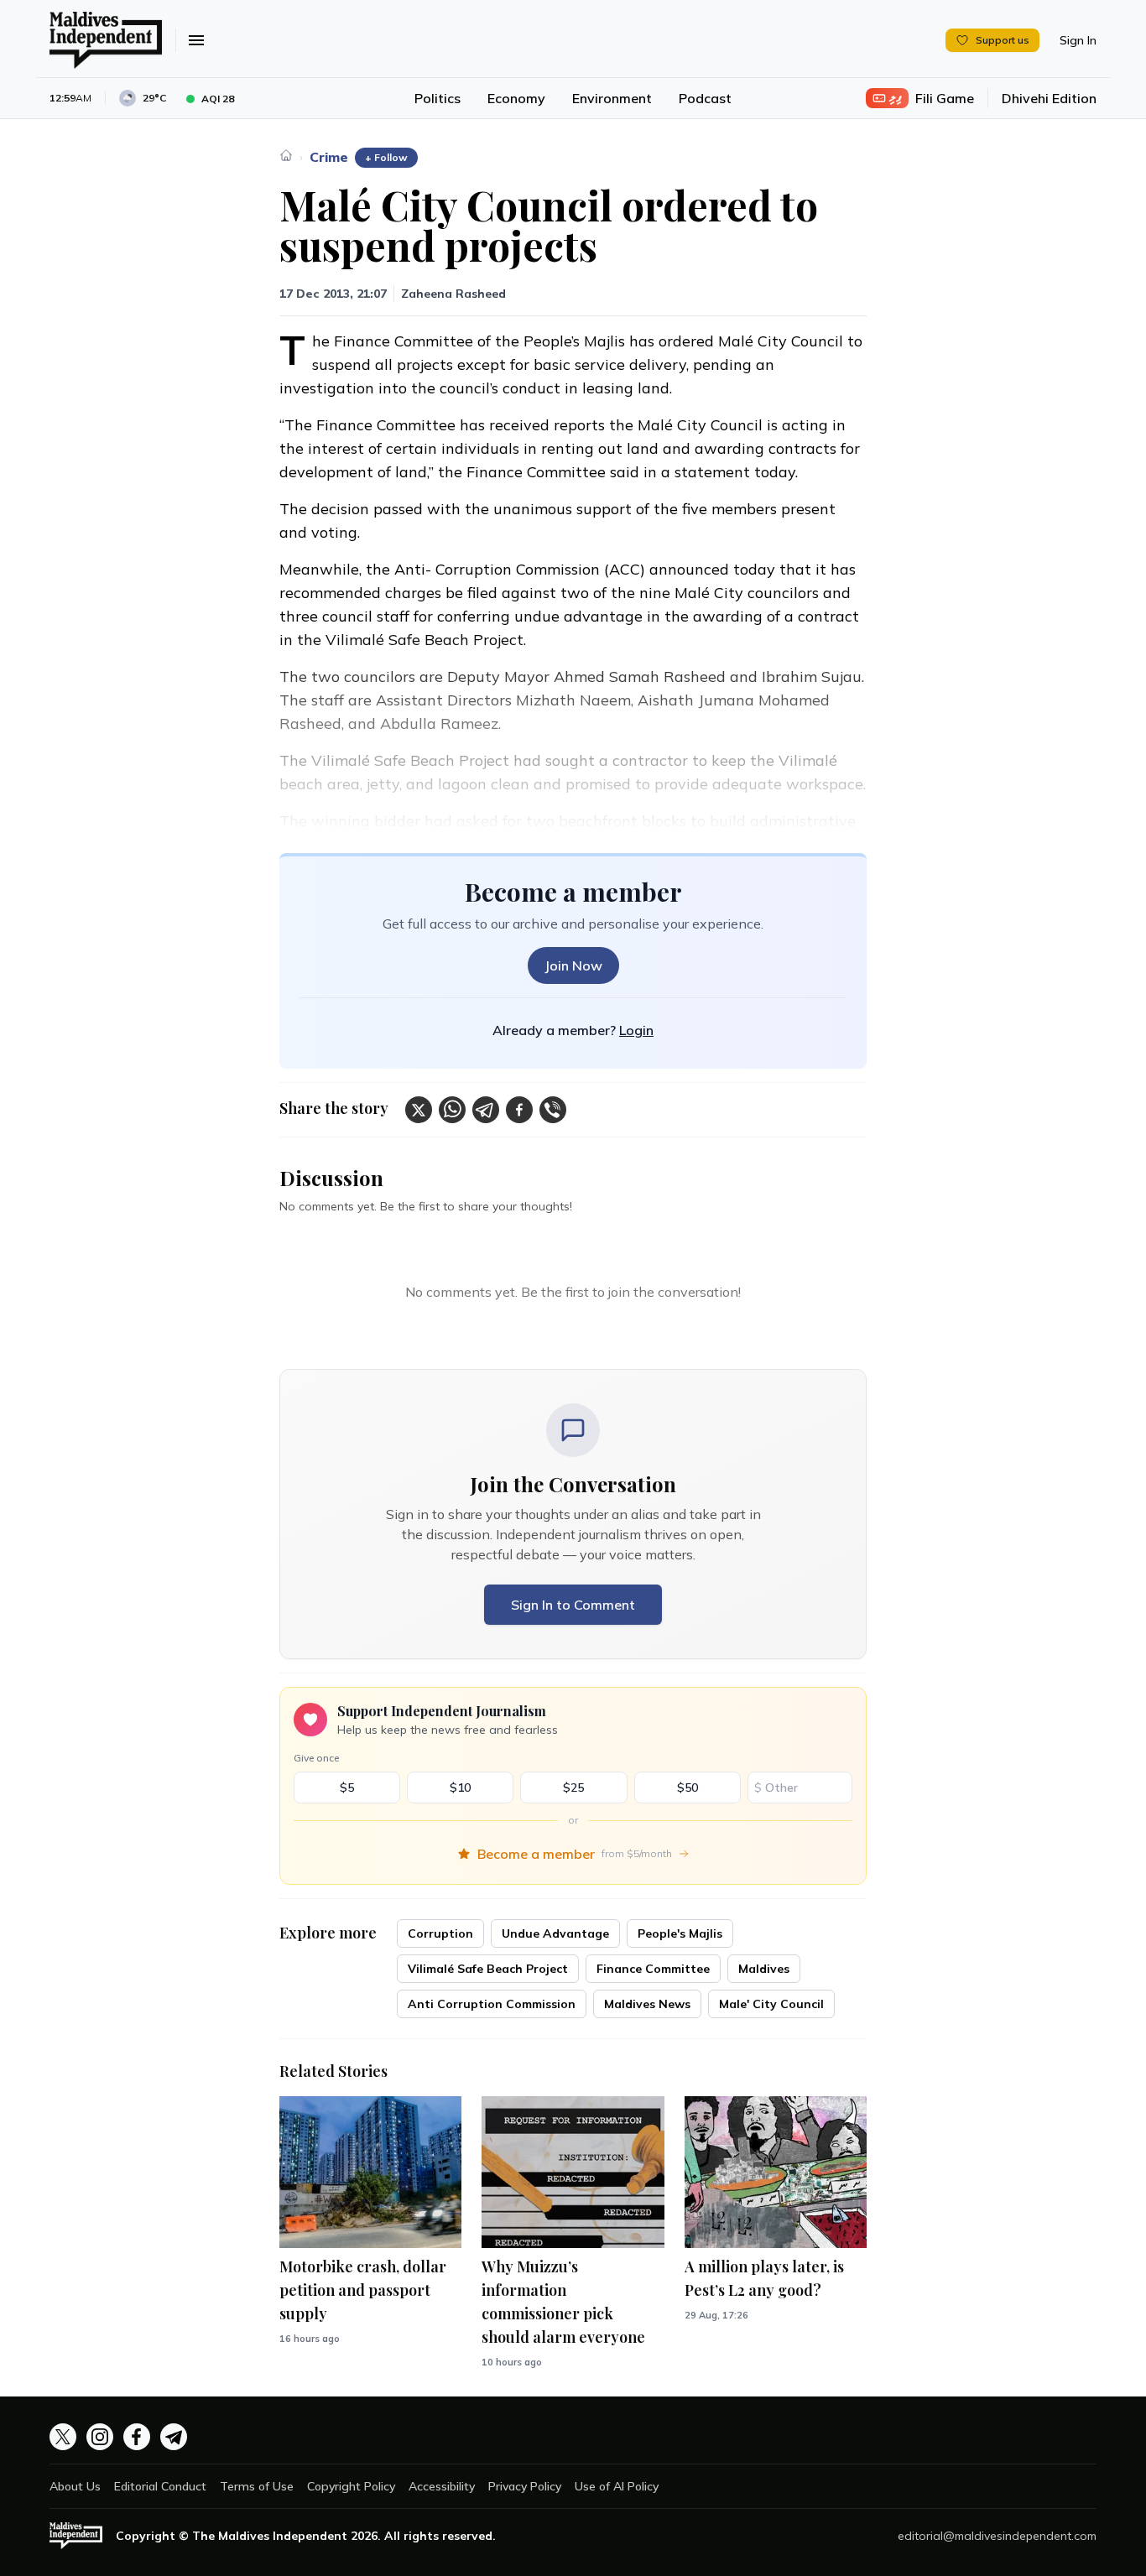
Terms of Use (257, 2486)
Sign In (1078, 40)
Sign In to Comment (573, 1605)
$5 (347, 1788)
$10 (460, 1788)
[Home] (286, 155)
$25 (573, 1788)
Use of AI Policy (617, 2486)
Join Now (573, 965)
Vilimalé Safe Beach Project (488, 1969)
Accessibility (442, 2486)
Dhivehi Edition (1049, 98)
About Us (75, 2486)
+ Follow (386, 157)
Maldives (764, 1969)
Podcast (705, 98)
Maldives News (647, 2004)
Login (636, 1030)
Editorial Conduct (160, 2486)
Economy (516, 98)
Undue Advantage (555, 1933)
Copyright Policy (351, 2486)
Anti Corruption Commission (492, 2004)
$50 (688, 1788)
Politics (438, 98)
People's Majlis (680, 1933)
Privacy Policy (525, 2486)
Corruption (440, 1933)
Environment (612, 98)
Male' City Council (771, 2004)
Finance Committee (653, 1969)
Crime (329, 157)
